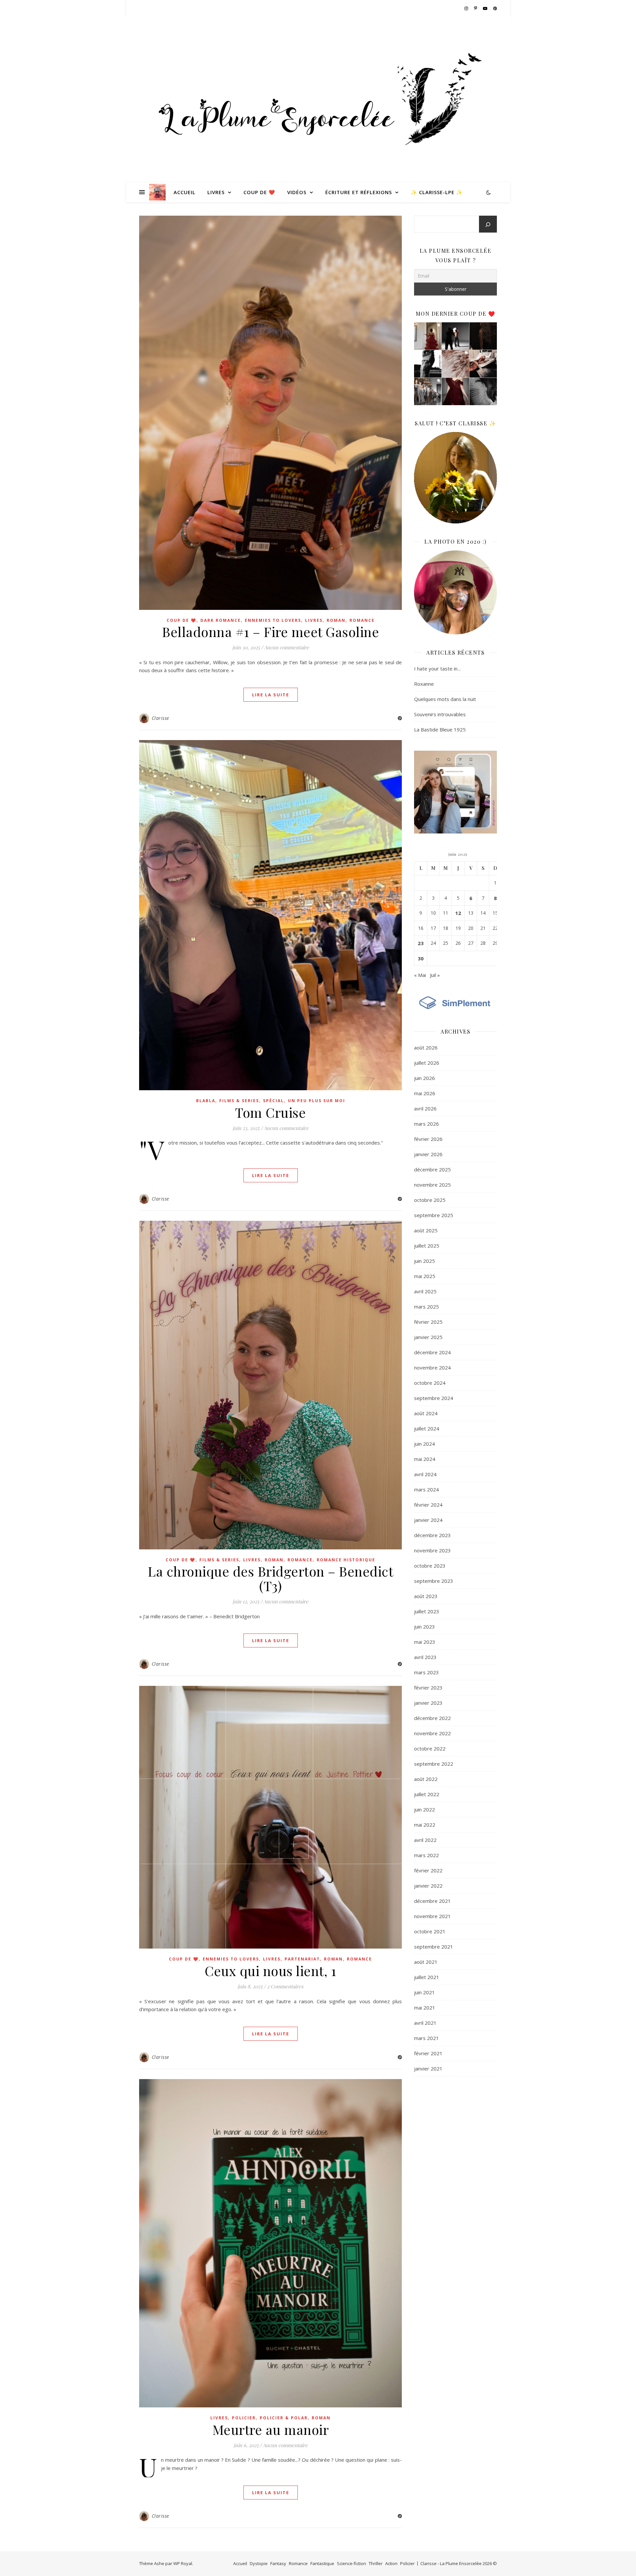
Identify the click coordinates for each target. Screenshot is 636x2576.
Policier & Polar (284, 2418)
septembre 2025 (434, 1215)
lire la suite (271, 695)
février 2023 (428, 1688)
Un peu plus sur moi (317, 1101)
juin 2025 (424, 1261)
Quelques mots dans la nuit (445, 699)
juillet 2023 (427, 1611)
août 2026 (426, 1047)
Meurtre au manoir (271, 2429)
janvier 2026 (428, 1154)
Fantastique (322, 2563)
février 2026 (428, 1139)
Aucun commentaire (287, 647)
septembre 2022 (434, 1764)
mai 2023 (425, 1642)
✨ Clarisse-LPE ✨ (437, 192)
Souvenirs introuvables (440, 714)
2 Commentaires (285, 1986)
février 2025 (428, 1322)
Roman (336, 620)
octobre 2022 (430, 1748)
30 (421, 958)
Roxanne (424, 684)
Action (391, 2563)
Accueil (185, 192)
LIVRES (216, 192)
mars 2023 (426, 1672)
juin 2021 (424, 1992)
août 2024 (426, 1413)
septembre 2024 (434, 1398)
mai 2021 (425, 2008)
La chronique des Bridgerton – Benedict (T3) (270, 1578)
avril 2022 (425, 1840)
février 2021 (428, 2053)
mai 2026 (425, 1093)
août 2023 (426, 1596)
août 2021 (426, 1962)
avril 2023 (425, 1657)
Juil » (435, 975)
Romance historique (346, 1560)
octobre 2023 (430, 1566)
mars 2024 (426, 1489)
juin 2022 (424, 1809)
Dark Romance (221, 620)
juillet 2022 (427, 1794)
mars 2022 (426, 1855)
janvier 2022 (428, 1886)
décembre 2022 (432, 1718)
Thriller (376, 2563)
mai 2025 (425, 1276)
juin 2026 (424, 1078)
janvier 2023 (428, 1703)
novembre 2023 (432, 1550)
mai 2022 (425, 1825)
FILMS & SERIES (239, 1101)
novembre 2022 (432, 1733)
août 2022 (426, 1779)
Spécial (273, 1101)
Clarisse (160, 718)
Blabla (206, 1101)
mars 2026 (426, 1124)
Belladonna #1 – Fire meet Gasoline (270, 632)
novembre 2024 (432, 1368)
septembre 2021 (434, 1947)
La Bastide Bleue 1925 (440, 729)
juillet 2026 (427, 1063)
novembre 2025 (432, 1185)
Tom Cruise (270, 1112)
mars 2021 (426, 2038)
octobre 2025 (430, 1200)
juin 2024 (424, 1444)
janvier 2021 (428, 2068)
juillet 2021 (427, 1977)
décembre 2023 (432, 1535)
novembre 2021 (432, 1916)
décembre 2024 (432, 1352)
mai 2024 (425, 1459)
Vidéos (297, 192)
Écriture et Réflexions (359, 192)
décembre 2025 (432, 1169)
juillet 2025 (427, 1246)
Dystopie (259, 2563)
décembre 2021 (432, 1901)
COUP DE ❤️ (259, 192)
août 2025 (426, 1230)
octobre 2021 (430, 1931)
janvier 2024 (428, 1520)
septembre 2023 (434, 1581)
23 (421, 943)
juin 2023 (424, 1627)
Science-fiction (351, 2563)
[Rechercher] (488, 225)
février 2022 (428, 1870)
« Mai (420, 975)
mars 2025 (426, 1307)
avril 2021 (425, 2023)
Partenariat (302, 1959)
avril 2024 (425, 1474)
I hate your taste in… (438, 669)
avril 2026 (425, 1108)
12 (458, 913)
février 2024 (428, 1505)
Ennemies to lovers (273, 620)
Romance (362, 620)
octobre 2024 (430, 1383)
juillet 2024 (427, 1428)
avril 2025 (425, 1291)
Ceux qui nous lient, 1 (270, 1971)
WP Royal (183, 2563)
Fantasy (278, 2563)
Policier (244, 2418)
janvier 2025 (428, 1337)
